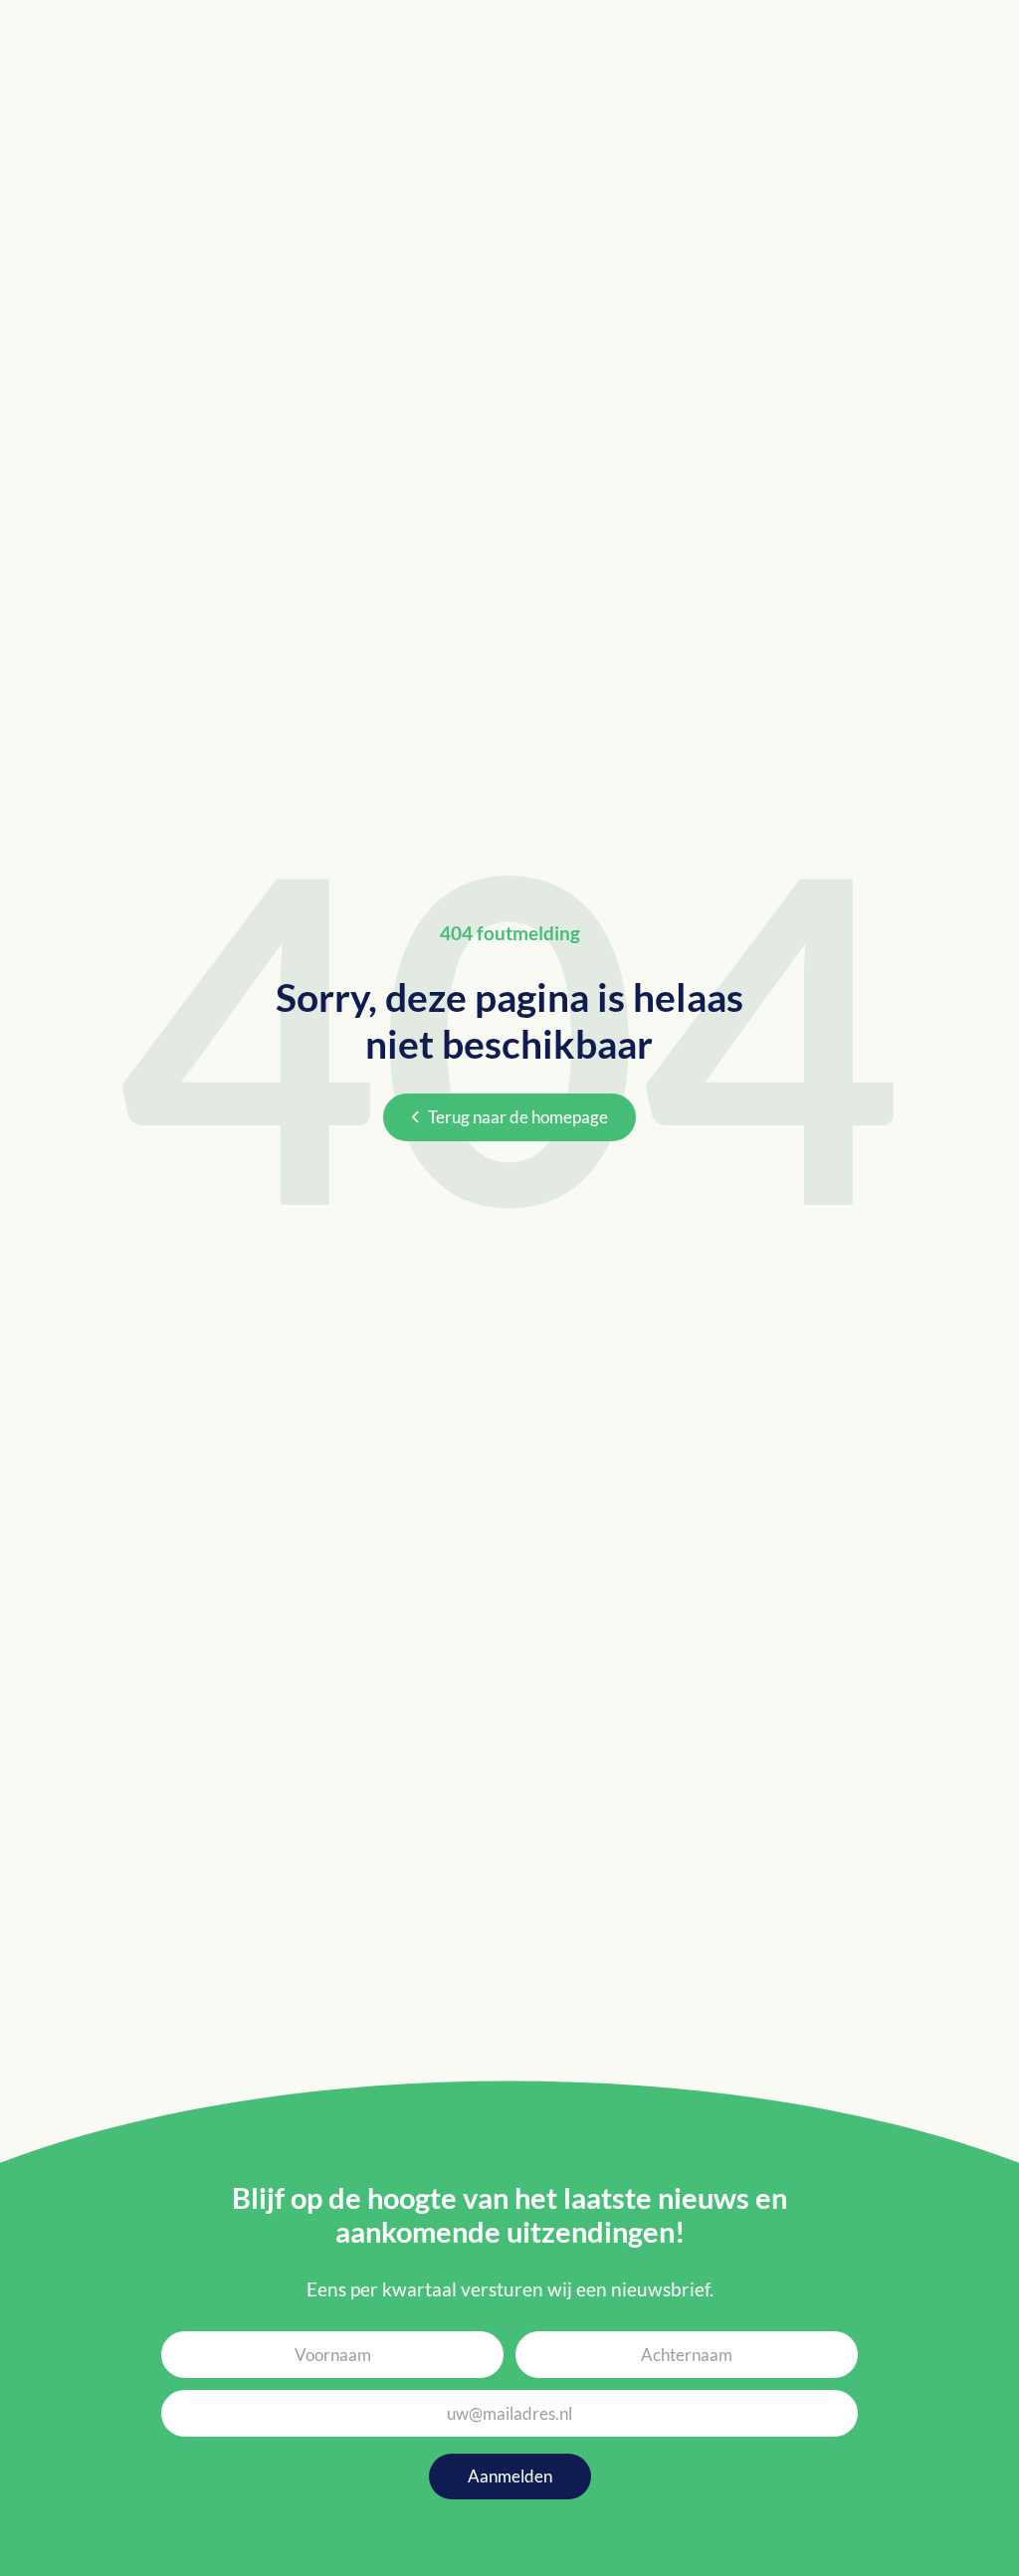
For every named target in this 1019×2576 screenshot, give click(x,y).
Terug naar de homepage (518, 1117)
